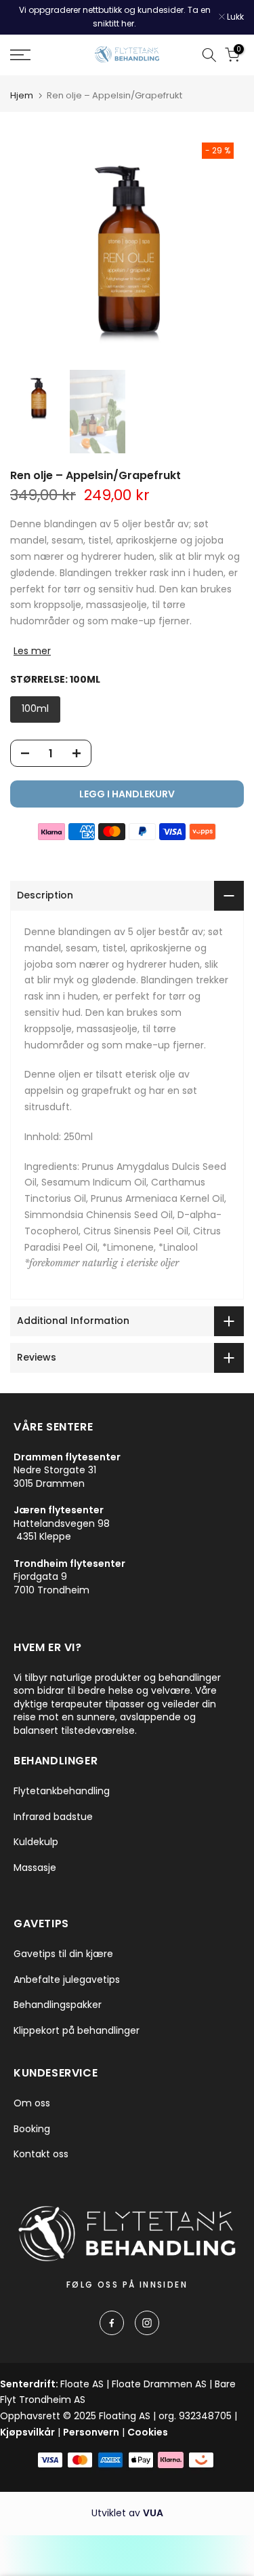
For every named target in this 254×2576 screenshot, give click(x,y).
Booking (32, 2129)
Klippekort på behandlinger (77, 2031)
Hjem (22, 95)
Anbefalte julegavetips (67, 1980)
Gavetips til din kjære (63, 1954)
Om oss (32, 2103)
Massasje (35, 1868)
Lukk (234, 17)
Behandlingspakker (58, 2005)
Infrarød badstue (53, 1817)
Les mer (32, 651)
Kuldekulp (36, 1842)
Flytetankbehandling (62, 1791)
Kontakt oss (41, 2154)
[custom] (112, 2323)
